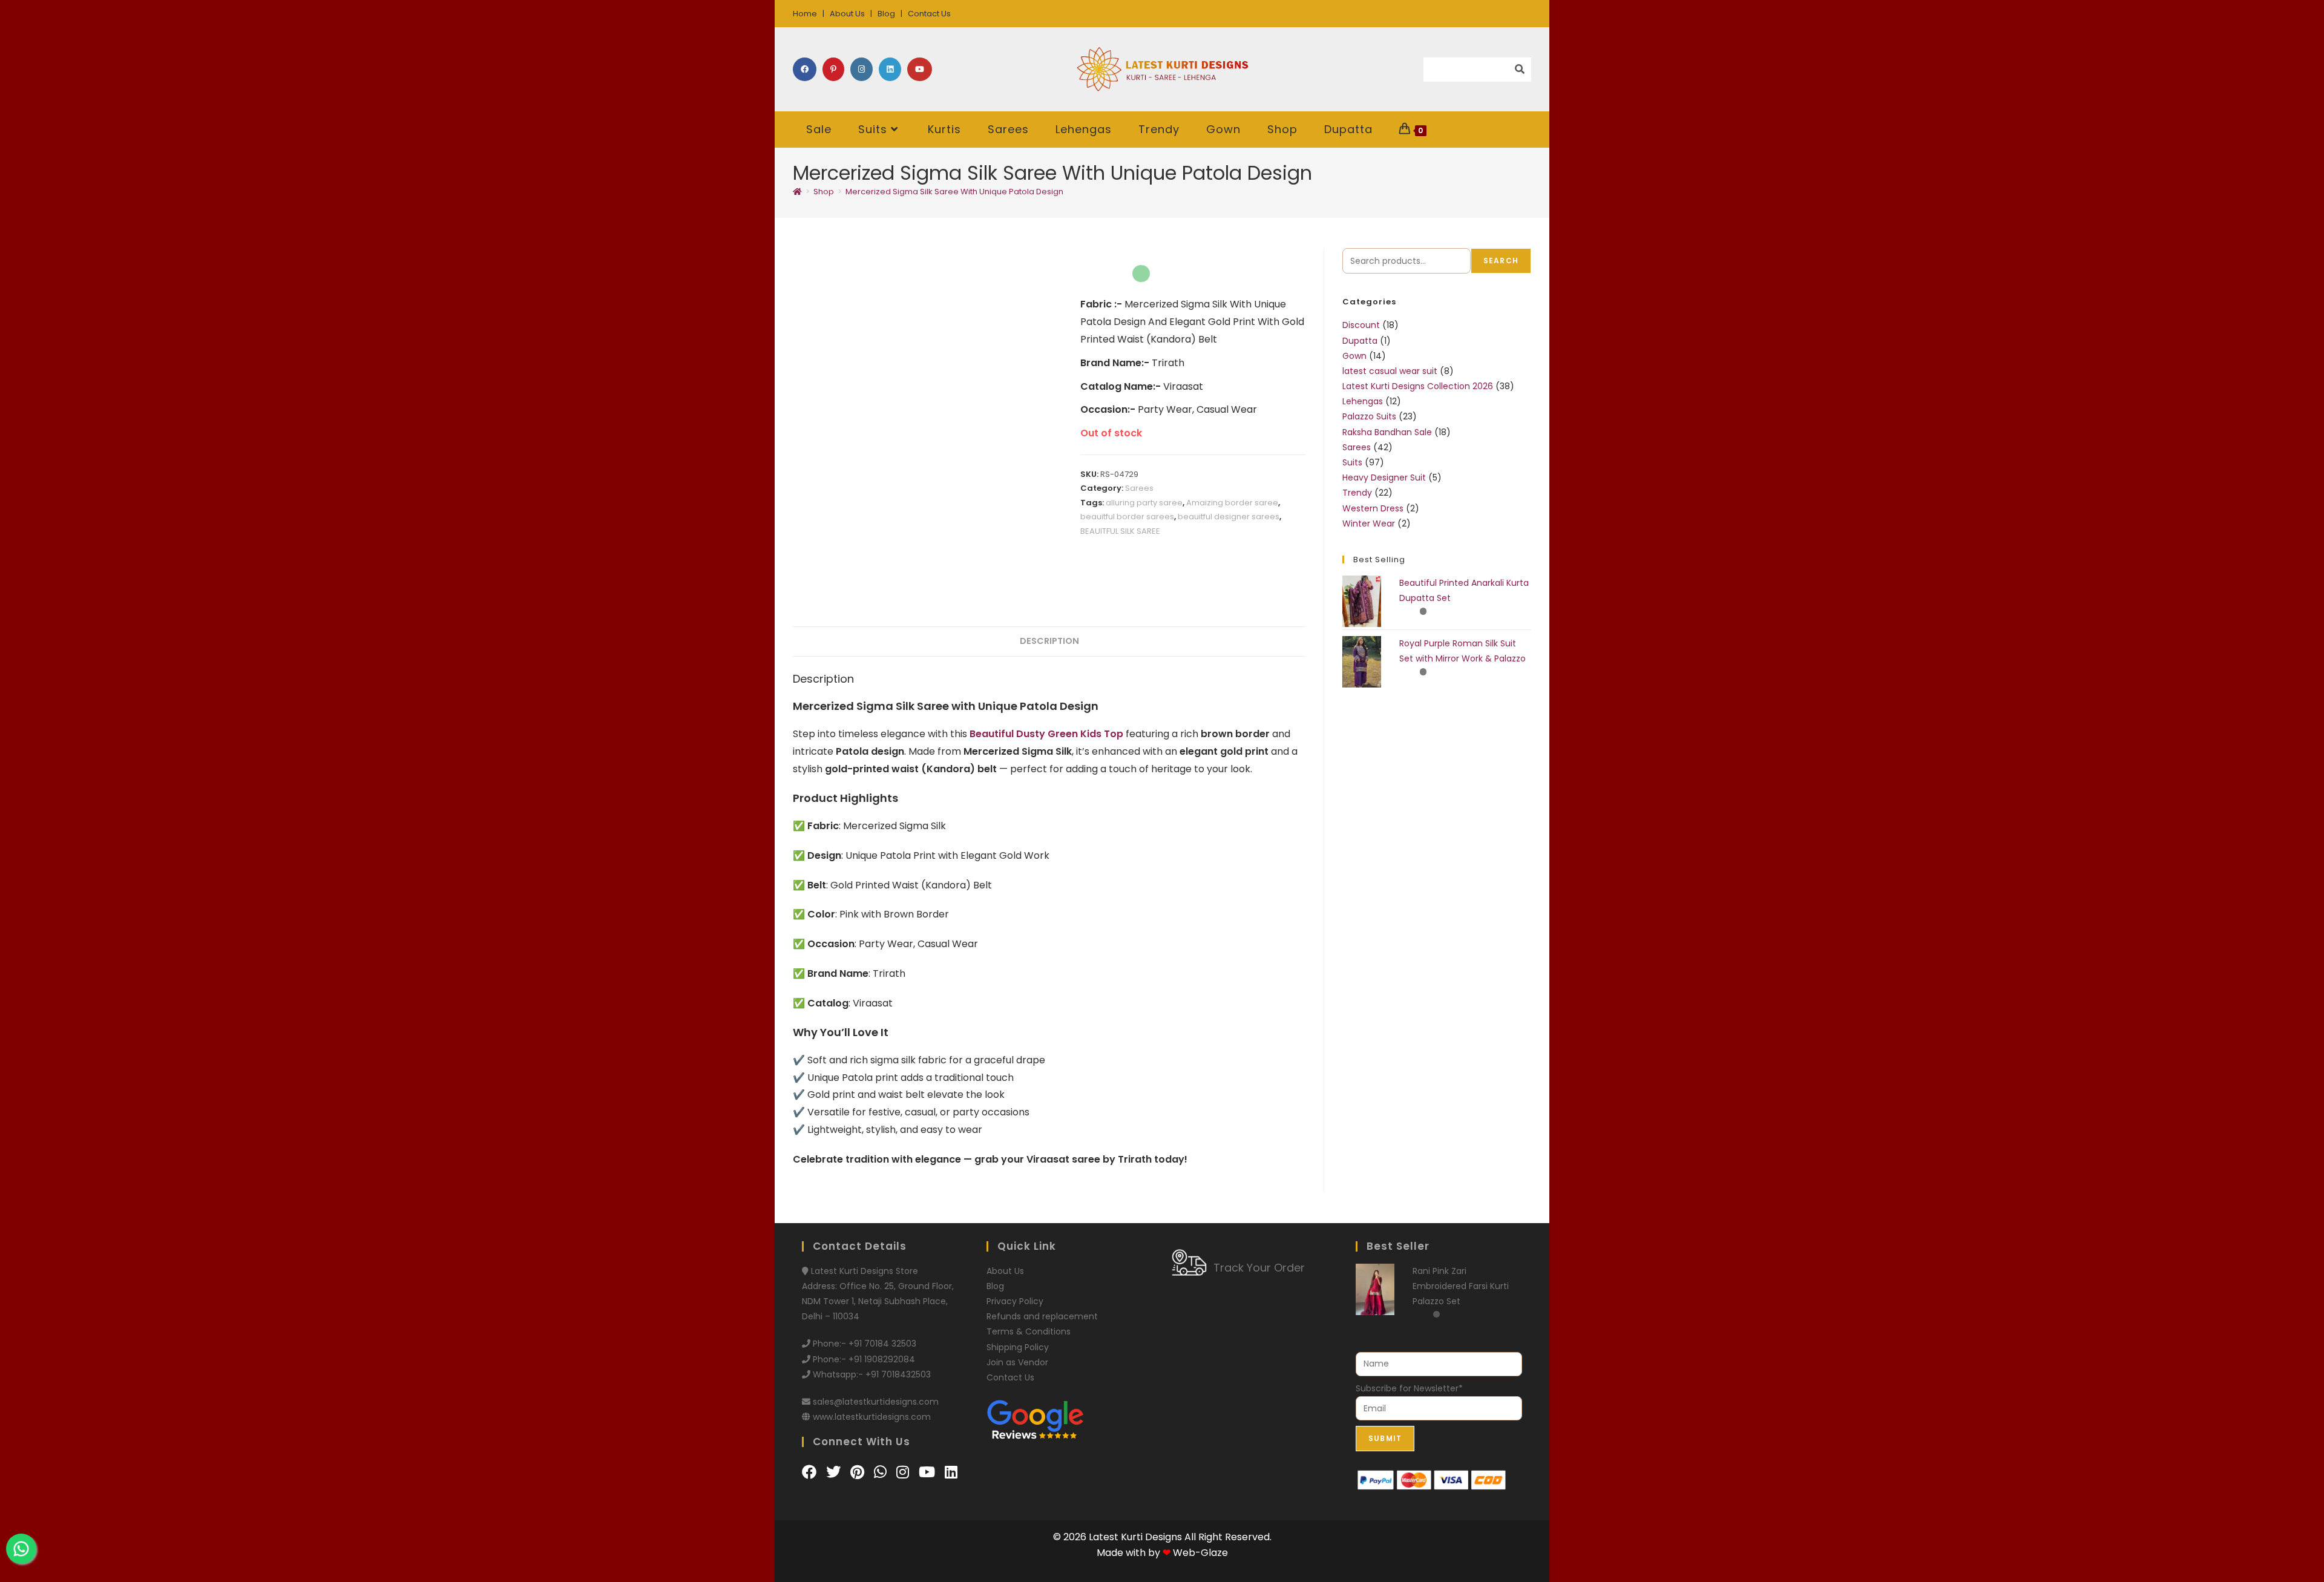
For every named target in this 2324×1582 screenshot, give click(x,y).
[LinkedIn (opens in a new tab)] (890, 69)
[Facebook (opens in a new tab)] (805, 69)
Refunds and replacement (1042, 1316)
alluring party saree (1144, 503)
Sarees (1139, 488)
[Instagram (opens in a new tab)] (862, 69)
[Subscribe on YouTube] (929, 1472)
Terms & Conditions (1029, 1331)
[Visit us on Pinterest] (859, 1472)
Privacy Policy (1015, 1301)
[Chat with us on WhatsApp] (882, 1472)
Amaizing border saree (1232, 503)
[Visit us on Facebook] (811, 1472)
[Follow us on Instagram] (904, 1472)
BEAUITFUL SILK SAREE (1120, 531)
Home (805, 14)
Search (1501, 261)
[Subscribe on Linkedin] (951, 1472)
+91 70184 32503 (882, 1344)
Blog (886, 14)
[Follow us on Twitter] (835, 1472)
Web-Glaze (1200, 1553)
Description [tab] (1049, 641)
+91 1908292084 (882, 1359)
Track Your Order (1259, 1268)
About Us (847, 14)
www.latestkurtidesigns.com (872, 1417)
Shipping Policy (1018, 1347)
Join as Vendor (1017, 1362)
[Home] (797, 192)
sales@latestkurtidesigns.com (876, 1402)
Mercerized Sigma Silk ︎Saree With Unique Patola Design (954, 192)
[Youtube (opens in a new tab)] (920, 69)
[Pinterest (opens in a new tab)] (833, 69)
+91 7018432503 (898, 1374)
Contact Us (929, 14)
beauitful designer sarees (1229, 517)
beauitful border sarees (1127, 517)
